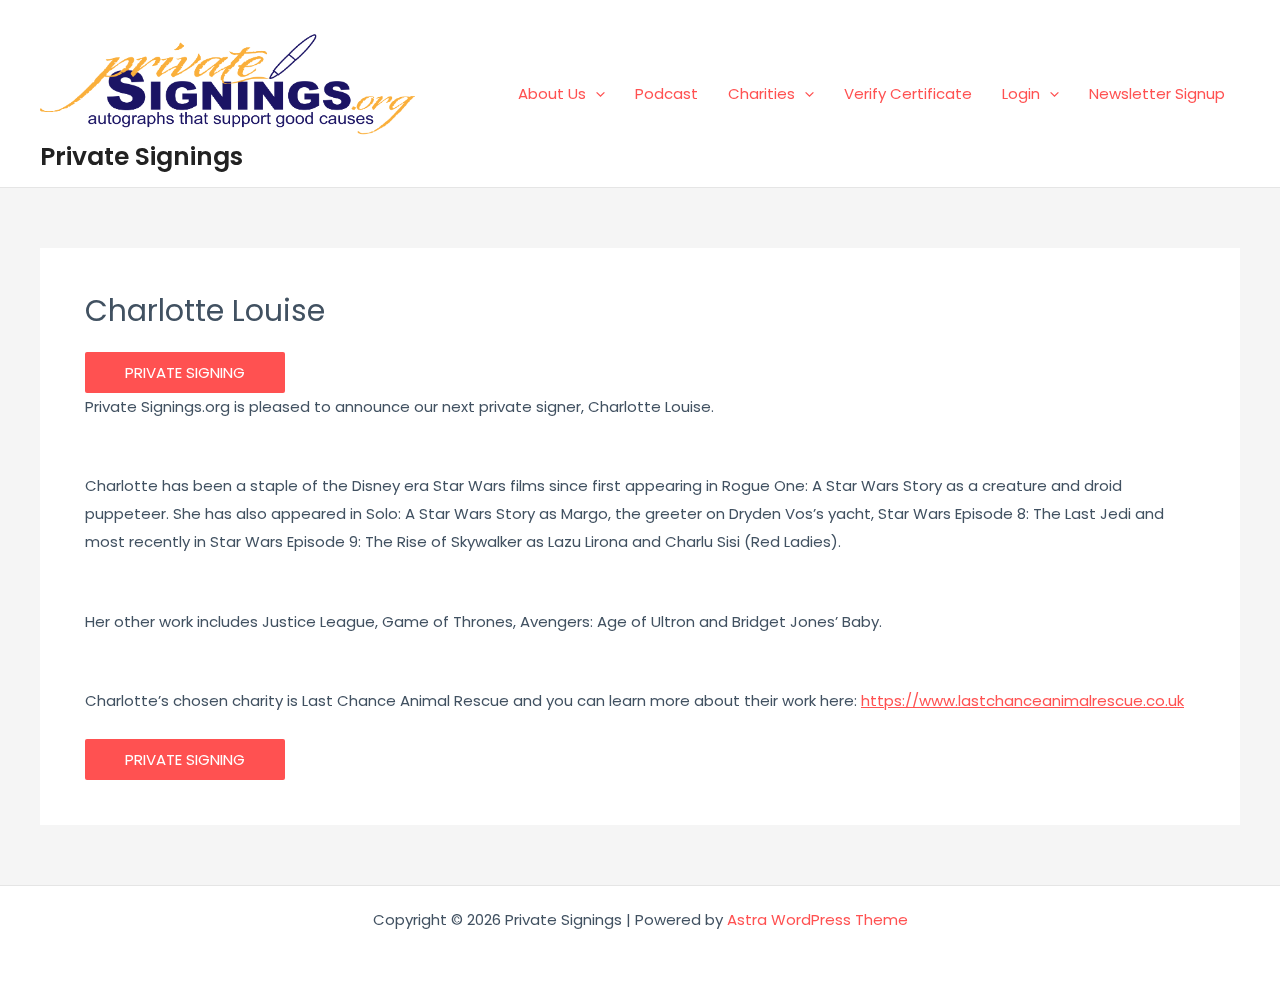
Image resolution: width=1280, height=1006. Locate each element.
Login (1021, 93)
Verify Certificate (908, 93)
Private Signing (185, 372)
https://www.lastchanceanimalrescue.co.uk (1022, 700)
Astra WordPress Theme (817, 919)
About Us (552, 93)
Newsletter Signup (1157, 93)
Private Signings (141, 156)
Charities (761, 93)
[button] (595, 93)
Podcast (666, 93)
